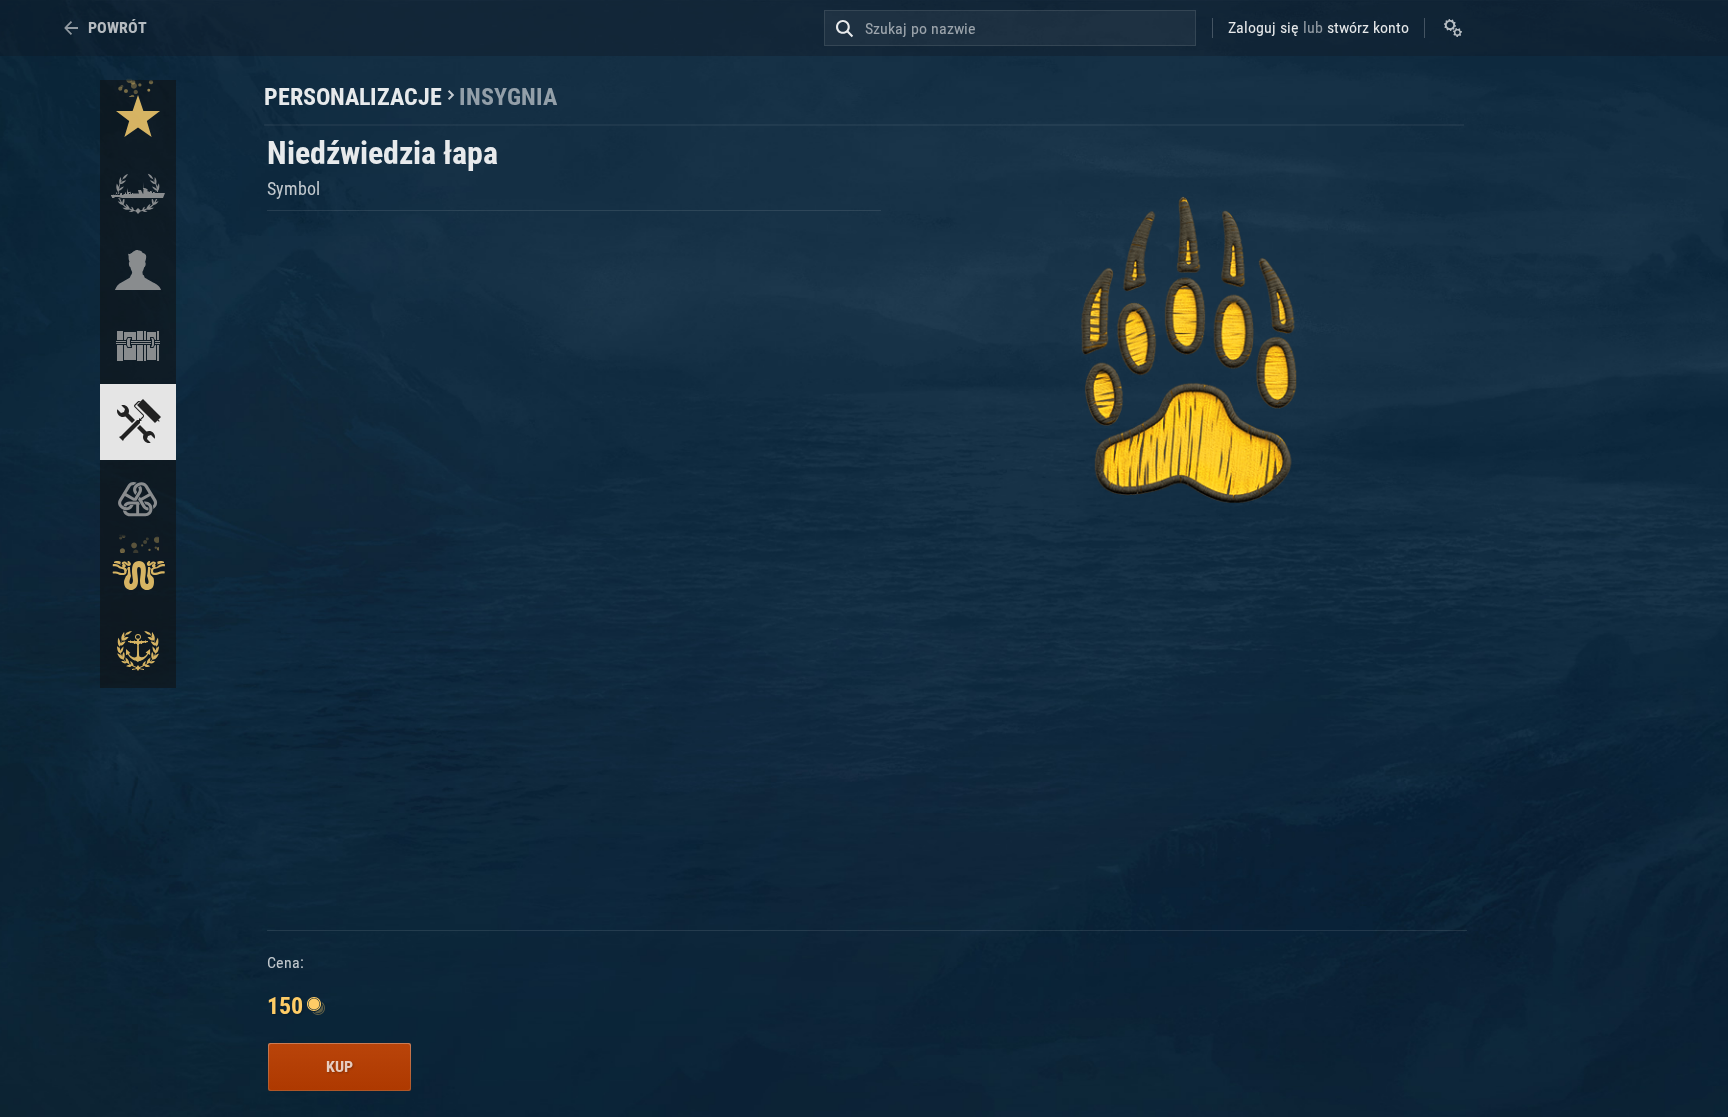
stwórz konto (1368, 27)
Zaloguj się (1263, 27)
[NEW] (138, 118)
